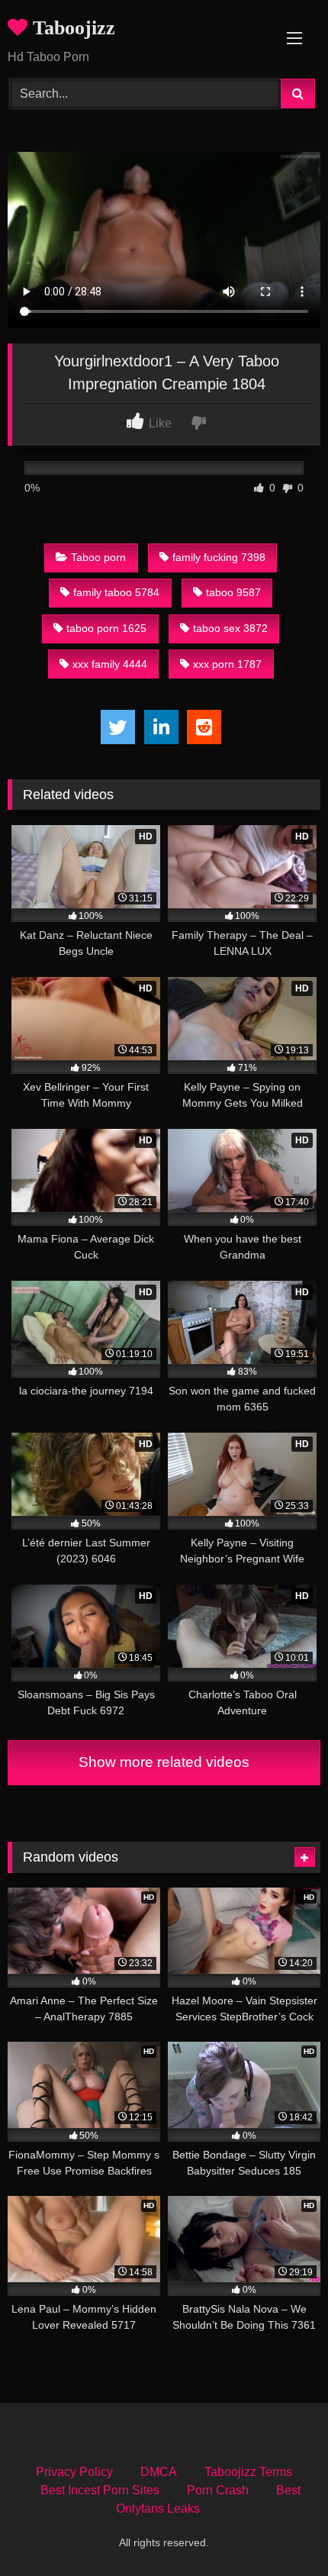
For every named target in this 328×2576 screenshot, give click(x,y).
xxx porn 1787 (227, 664)
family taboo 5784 (116, 592)
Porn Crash (218, 2490)
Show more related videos (164, 1762)
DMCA (159, 2472)
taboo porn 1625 (106, 628)
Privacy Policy (74, 2472)
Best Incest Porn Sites (100, 2490)
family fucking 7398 (219, 557)
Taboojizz (71, 28)
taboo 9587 (233, 592)
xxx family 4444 (110, 664)
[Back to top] (281, 2531)
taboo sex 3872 (230, 628)
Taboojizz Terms (248, 2472)
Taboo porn (98, 557)
